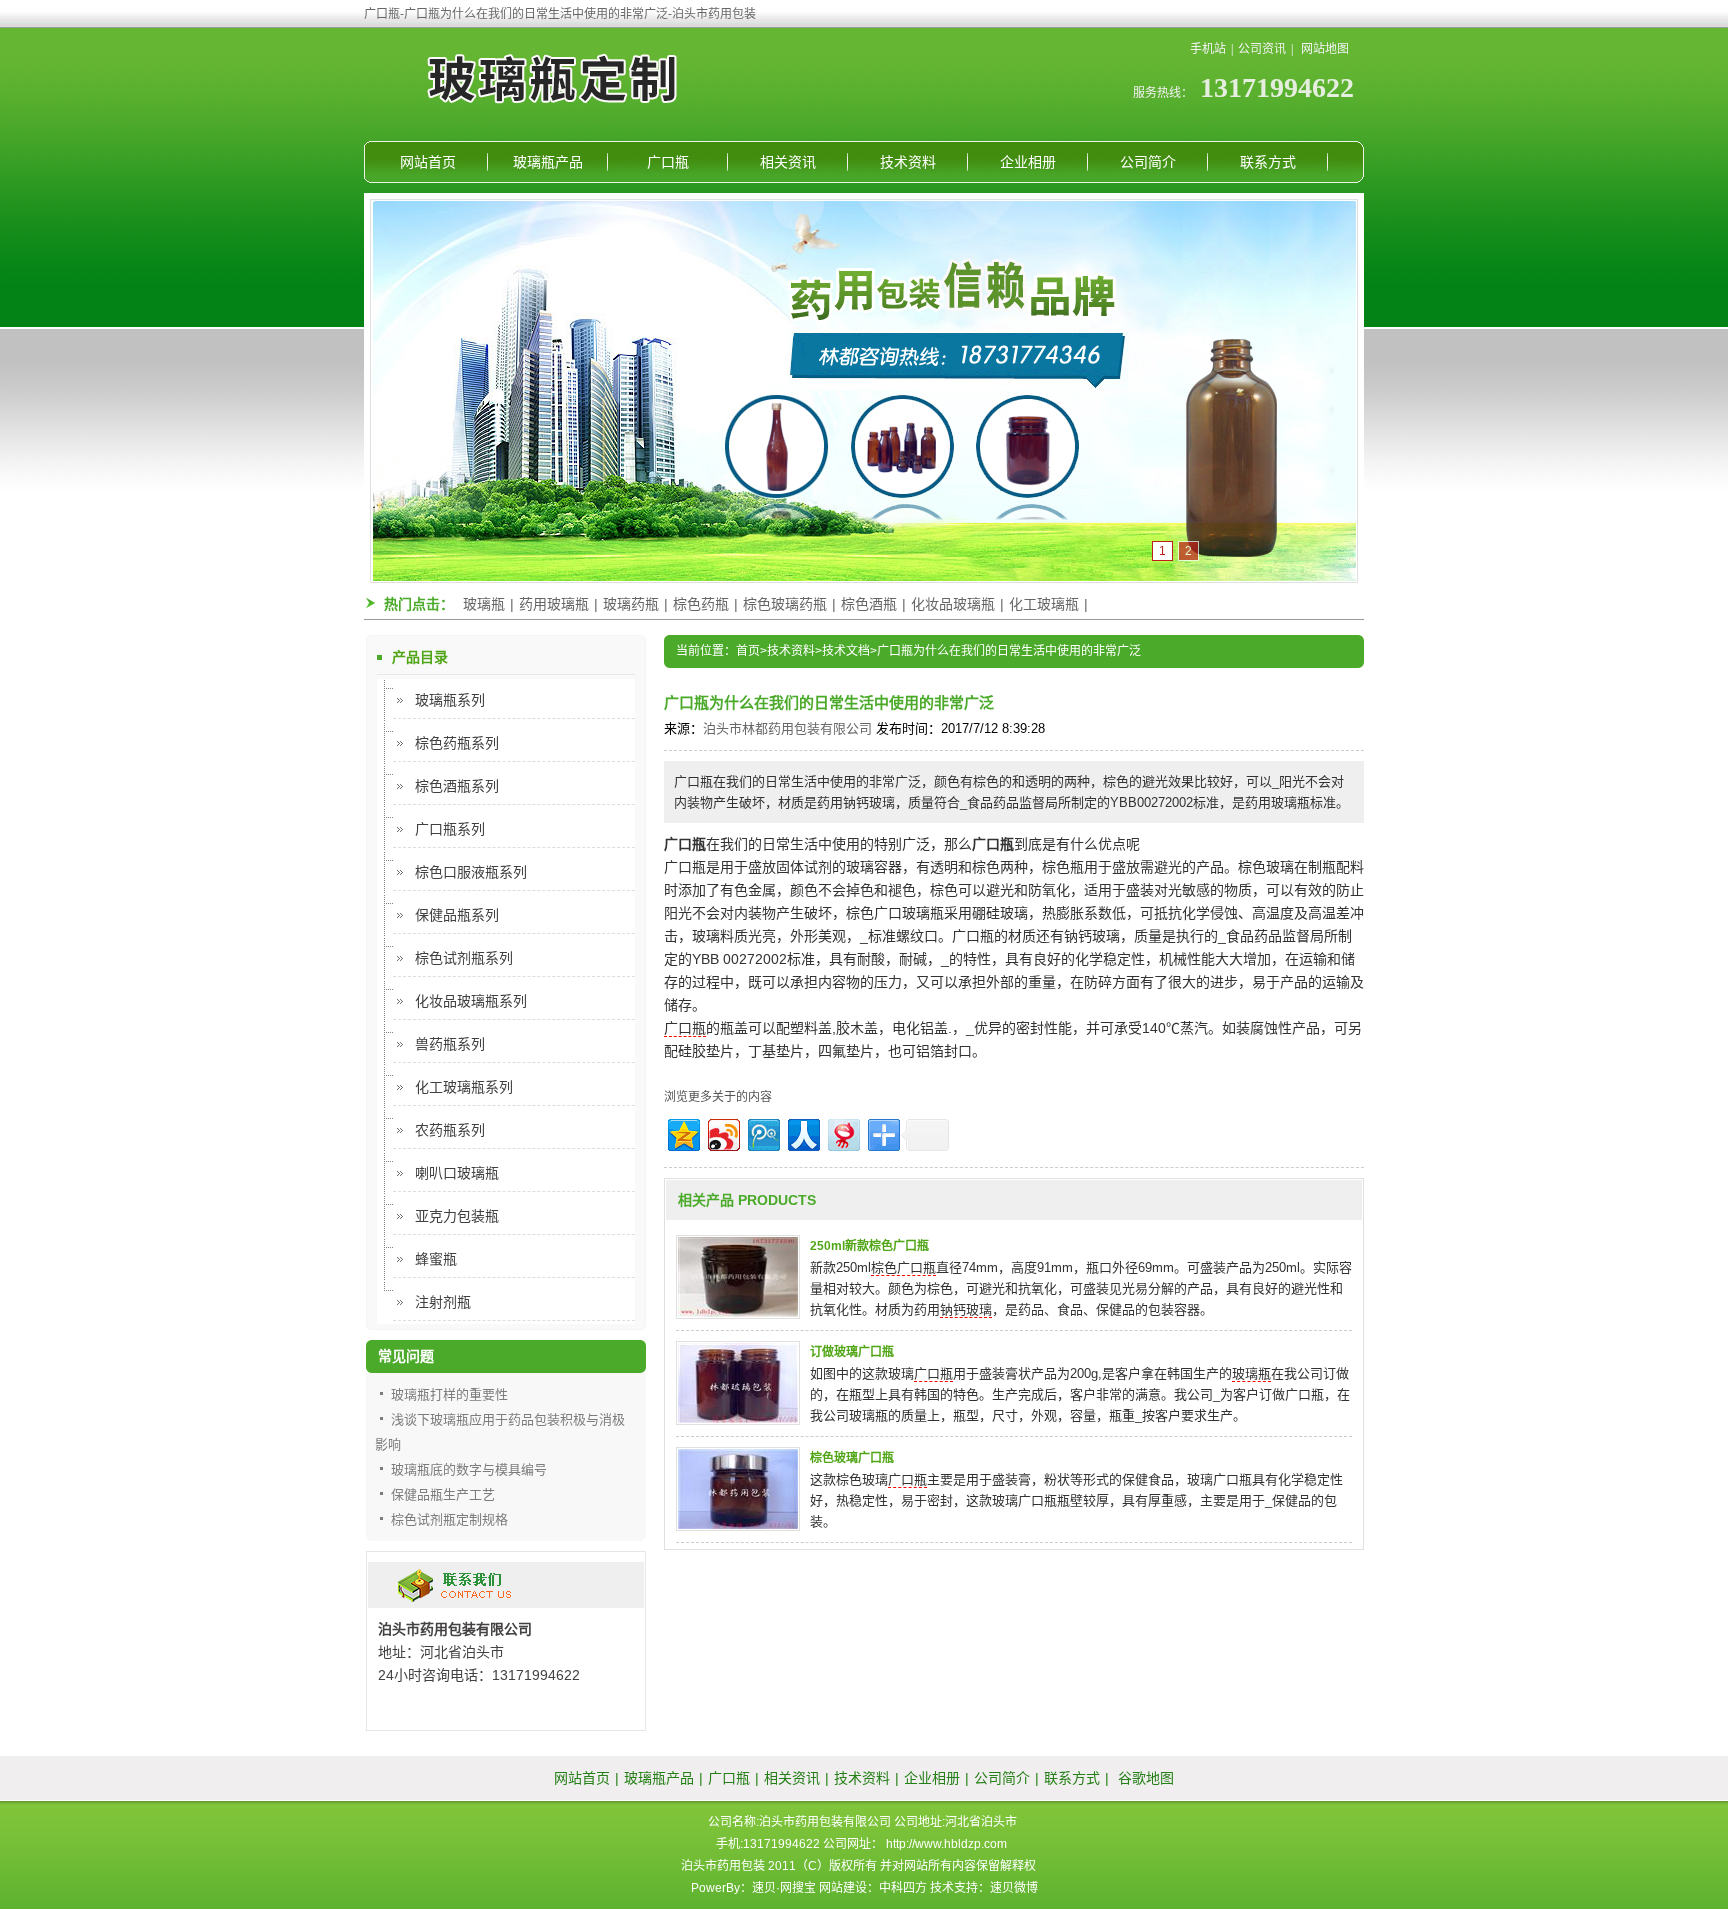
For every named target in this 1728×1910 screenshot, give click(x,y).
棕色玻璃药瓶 (785, 604)
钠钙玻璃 (966, 1309)
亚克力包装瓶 (457, 1216)
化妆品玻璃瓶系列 (471, 1001)
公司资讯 (1262, 49)
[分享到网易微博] (842, 1132)
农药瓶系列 (450, 1130)
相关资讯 (788, 162)
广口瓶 (668, 162)
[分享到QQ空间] (682, 1132)
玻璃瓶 (484, 604)
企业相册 (1028, 162)
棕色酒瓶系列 (457, 786)
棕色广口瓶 (903, 1267)
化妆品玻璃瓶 (953, 604)
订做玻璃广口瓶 (852, 1352)
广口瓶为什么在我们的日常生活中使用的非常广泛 (1009, 651)
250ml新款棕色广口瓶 (869, 1246)
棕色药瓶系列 (457, 743)
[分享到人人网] (802, 1132)
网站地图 (1325, 49)
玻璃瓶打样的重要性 (449, 1394)
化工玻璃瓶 (1044, 604)
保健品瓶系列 (457, 915)
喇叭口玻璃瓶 (457, 1173)
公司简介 (1148, 162)
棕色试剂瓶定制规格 (449, 1519)
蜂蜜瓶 (436, 1259)
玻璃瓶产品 (548, 162)
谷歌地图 (1146, 1778)
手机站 (1208, 49)
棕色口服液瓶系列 (471, 872)
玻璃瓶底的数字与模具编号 (469, 1469)
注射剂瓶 (443, 1302)
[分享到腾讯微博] (762, 1132)
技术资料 (908, 162)
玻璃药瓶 (631, 604)
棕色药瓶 (701, 604)
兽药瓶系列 (450, 1044)
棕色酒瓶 (869, 604)
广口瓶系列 (450, 829)
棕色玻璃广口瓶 (852, 1458)
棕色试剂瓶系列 (464, 958)
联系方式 (1268, 162)
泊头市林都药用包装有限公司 (787, 728)
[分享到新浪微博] (722, 1132)
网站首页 (428, 162)
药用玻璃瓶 (554, 604)
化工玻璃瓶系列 (464, 1087)
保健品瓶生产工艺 (443, 1494)
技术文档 (846, 651)
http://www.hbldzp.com (946, 1844)
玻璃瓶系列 (450, 700)
